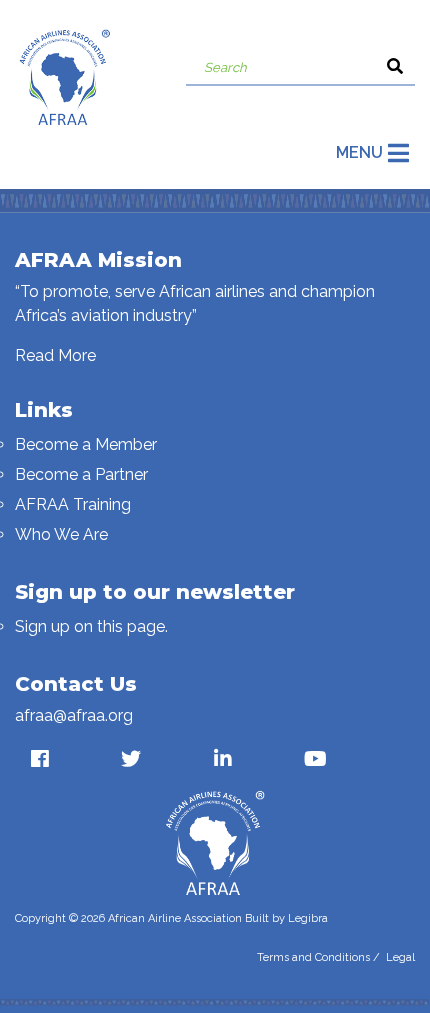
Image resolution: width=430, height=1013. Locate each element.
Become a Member (86, 444)
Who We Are (61, 534)
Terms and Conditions (313, 957)
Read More (55, 355)
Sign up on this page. (91, 626)
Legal (400, 957)
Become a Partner (81, 474)
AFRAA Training (73, 504)
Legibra (308, 918)
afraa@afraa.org (74, 715)
